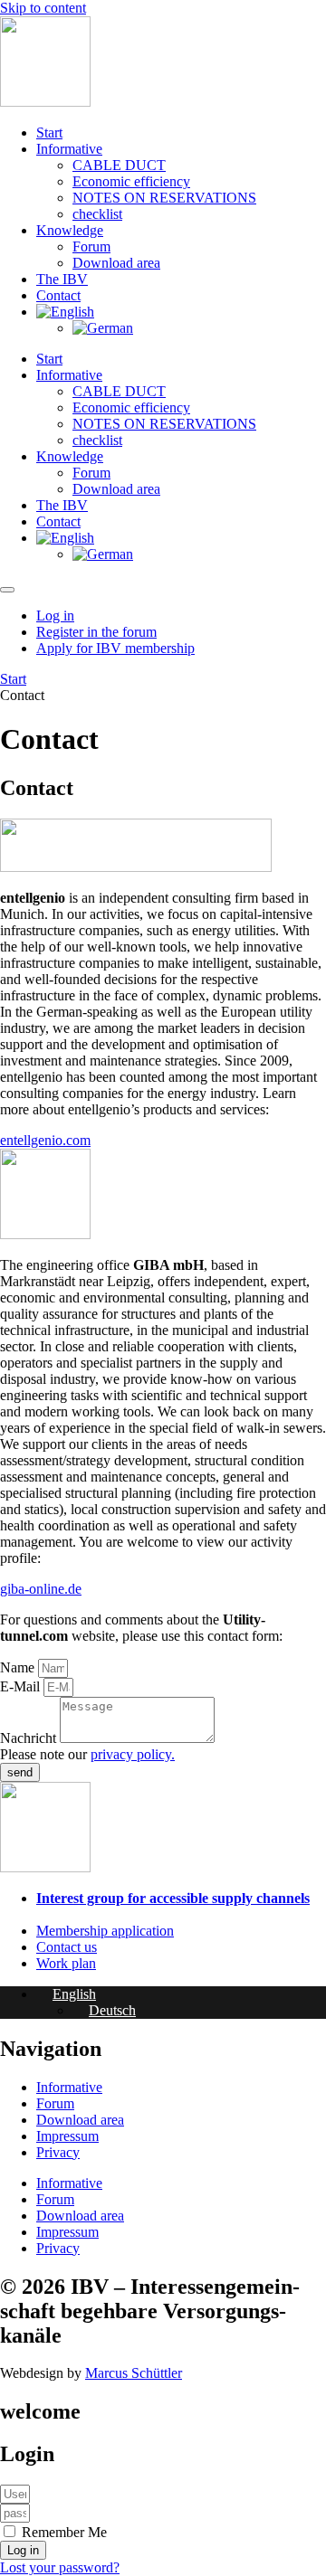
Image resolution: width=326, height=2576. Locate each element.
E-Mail (22, 1686)
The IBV (62, 279)
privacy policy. (133, 1754)
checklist (97, 214)
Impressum (67, 2136)
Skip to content (43, 8)
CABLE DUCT (119, 165)
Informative (69, 149)
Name (19, 1667)
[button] (66, 1994)
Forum (91, 246)
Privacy (58, 2152)
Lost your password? (60, 2567)
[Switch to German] (103, 328)
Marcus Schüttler (134, 2373)
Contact (58, 295)
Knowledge (70, 230)
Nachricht (30, 1738)
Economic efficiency (131, 181)
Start (49, 133)
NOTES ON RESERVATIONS (164, 198)
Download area (116, 263)
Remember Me (62, 2532)
